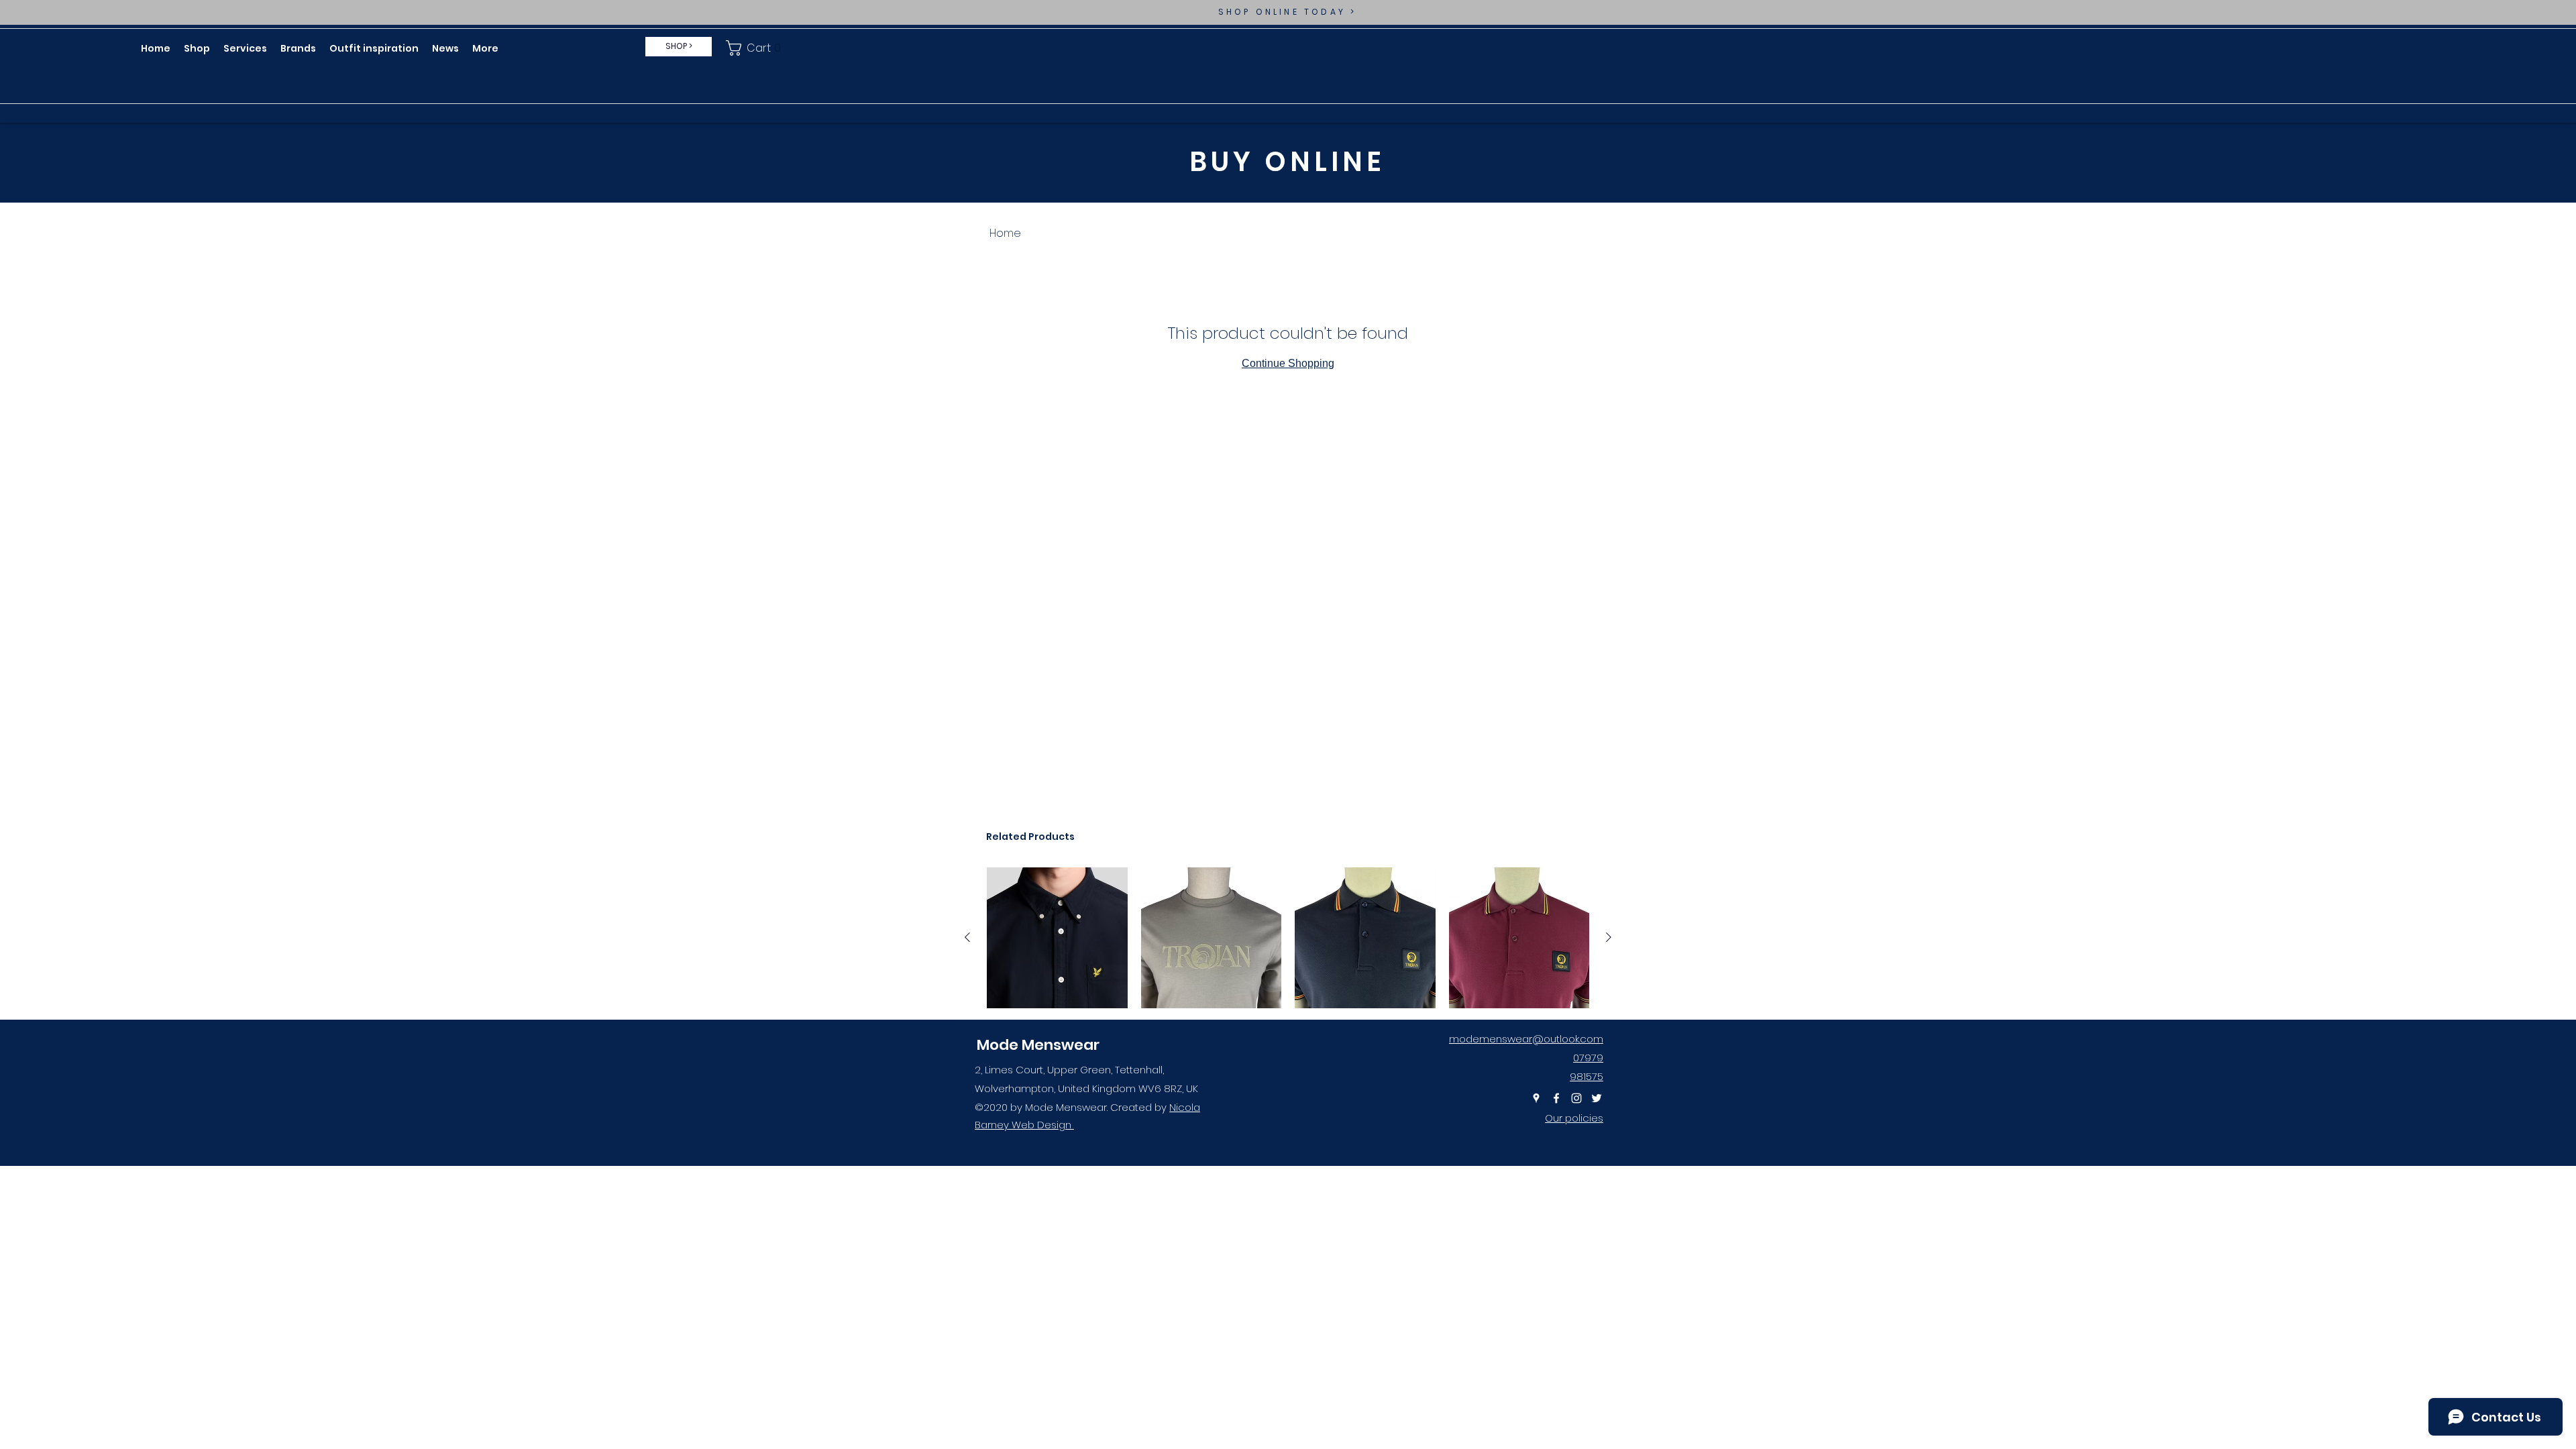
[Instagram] (1576, 1098)
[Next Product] (1609, 937)
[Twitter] (1597, 1098)
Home (1005, 233)
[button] (756, 48)
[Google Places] (1536, 1098)
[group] (1288, 938)
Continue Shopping (1288, 363)
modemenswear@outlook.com (1526, 1039)
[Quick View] (1057, 938)
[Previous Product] (967, 937)
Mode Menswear (1038, 1045)
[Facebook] (1556, 1098)
